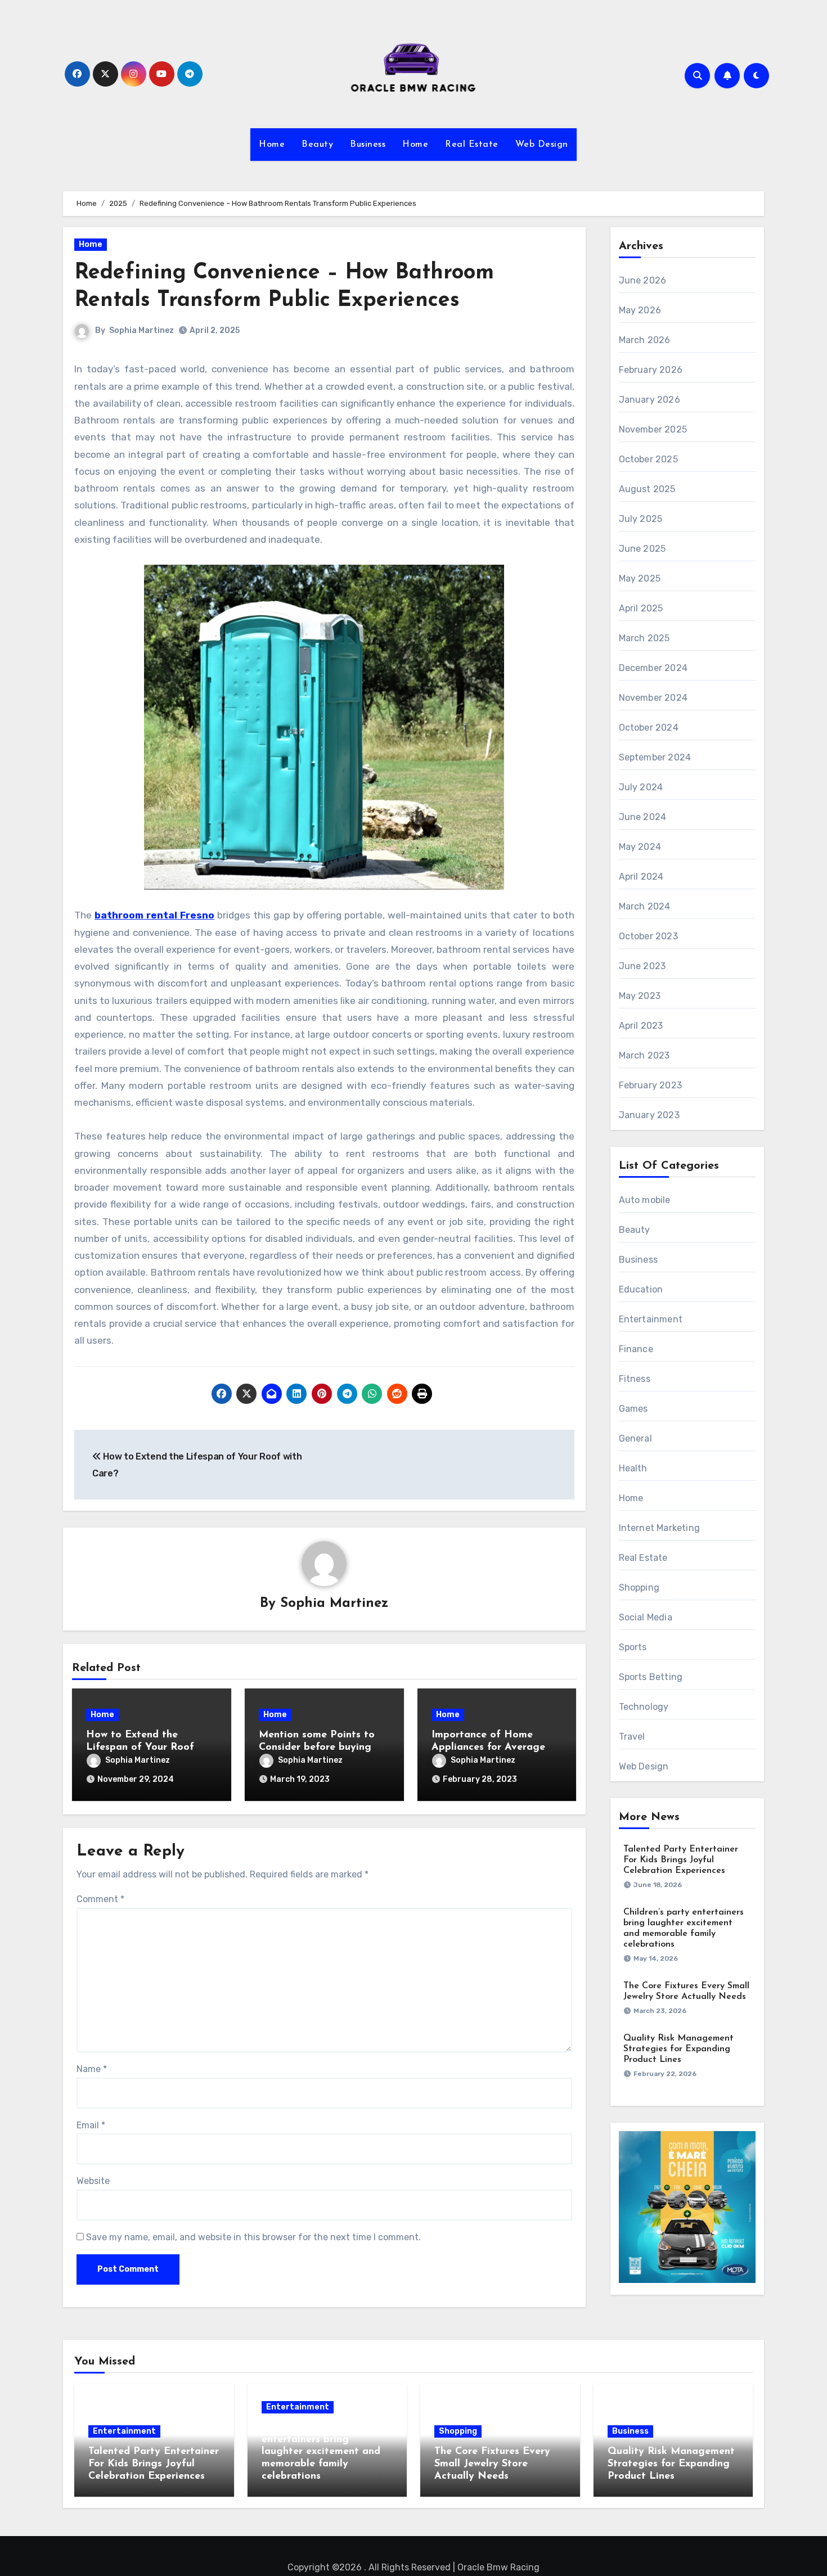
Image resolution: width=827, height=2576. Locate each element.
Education (641, 1289)
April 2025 (641, 608)
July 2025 (641, 519)
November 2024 (653, 698)
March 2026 (645, 340)
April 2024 (641, 877)
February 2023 (651, 1085)
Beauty (317, 145)
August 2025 (647, 489)
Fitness (635, 1379)
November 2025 (653, 429)
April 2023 (641, 1026)
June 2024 (643, 817)
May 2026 (640, 310)
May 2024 (640, 847)
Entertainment (651, 1319)
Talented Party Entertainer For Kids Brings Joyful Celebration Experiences (681, 1860)
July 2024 (641, 787)
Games (633, 1409)
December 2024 (653, 668)
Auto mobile (645, 1200)
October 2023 (648, 936)
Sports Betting (651, 1677)
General (635, 1438)
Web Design (542, 145)
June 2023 (642, 966)
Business (368, 145)
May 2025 (640, 578)
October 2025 (648, 459)
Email (91, 2125)
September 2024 (655, 757)
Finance (636, 1349)
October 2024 (649, 728)
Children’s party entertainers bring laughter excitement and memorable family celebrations (321, 2452)
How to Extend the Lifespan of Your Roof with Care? (140, 1747)
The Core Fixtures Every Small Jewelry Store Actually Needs (492, 2464)
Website (93, 2181)
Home (272, 145)
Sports (633, 1647)
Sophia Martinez (141, 330)
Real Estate (472, 145)
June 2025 (642, 549)
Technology (644, 1707)
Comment (100, 1899)
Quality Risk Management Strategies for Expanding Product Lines (678, 2049)
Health (633, 1468)
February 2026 (651, 370)
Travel (632, 1737)
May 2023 (640, 996)
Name (92, 2069)
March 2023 (644, 1055)
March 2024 (645, 906)
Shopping (639, 1588)
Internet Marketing (660, 1528)
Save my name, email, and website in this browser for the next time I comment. (253, 2237)
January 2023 (649, 1115)
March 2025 (644, 638)
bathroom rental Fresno (154, 915)
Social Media (646, 1617)
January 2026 (650, 400)
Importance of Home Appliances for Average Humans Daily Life (488, 1747)
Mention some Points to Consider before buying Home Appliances (317, 1747)
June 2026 (643, 280)
